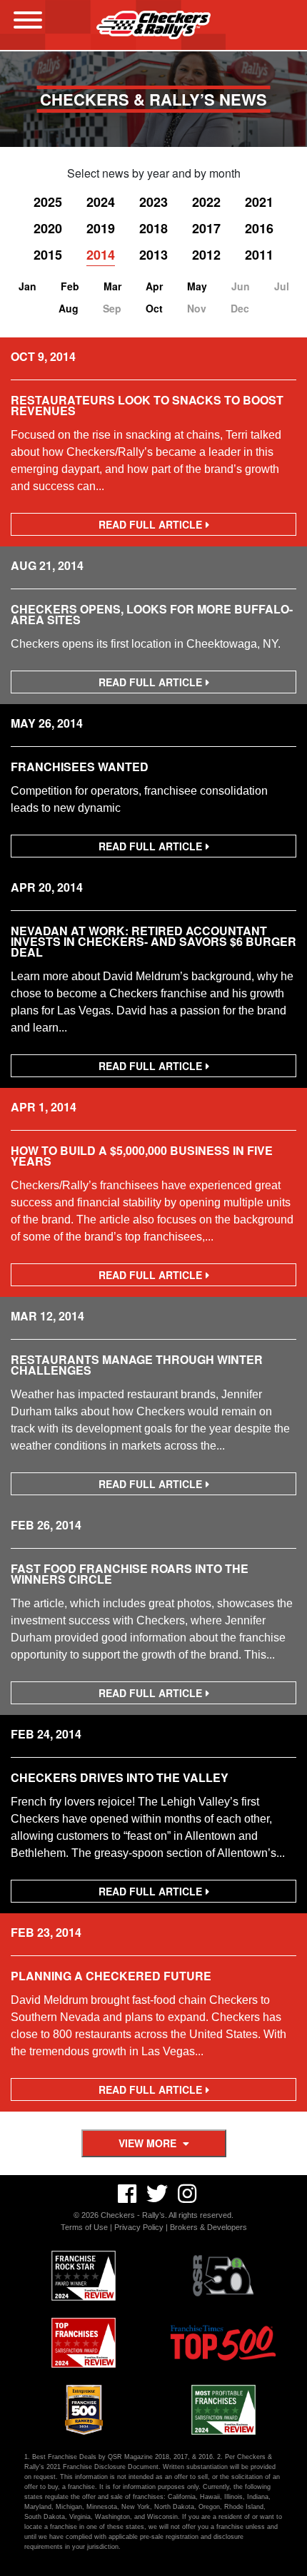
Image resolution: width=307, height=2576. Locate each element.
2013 (153, 255)
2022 (206, 202)
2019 (101, 228)
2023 (153, 202)
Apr (154, 286)
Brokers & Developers (208, 2227)
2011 (259, 255)
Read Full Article (154, 526)
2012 (206, 255)
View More (149, 2143)
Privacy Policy (139, 2227)
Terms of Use (84, 2227)
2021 (259, 202)
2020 (48, 228)
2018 (153, 228)
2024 (101, 202)
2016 (259, 228)
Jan (27, 286)
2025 (48, 202)
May (197, 286)
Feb (70, 286)
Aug (69, 308)
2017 (206, 228)
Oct (154, 308)
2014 (101, 255)
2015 (48, 255)
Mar (112, 286)
